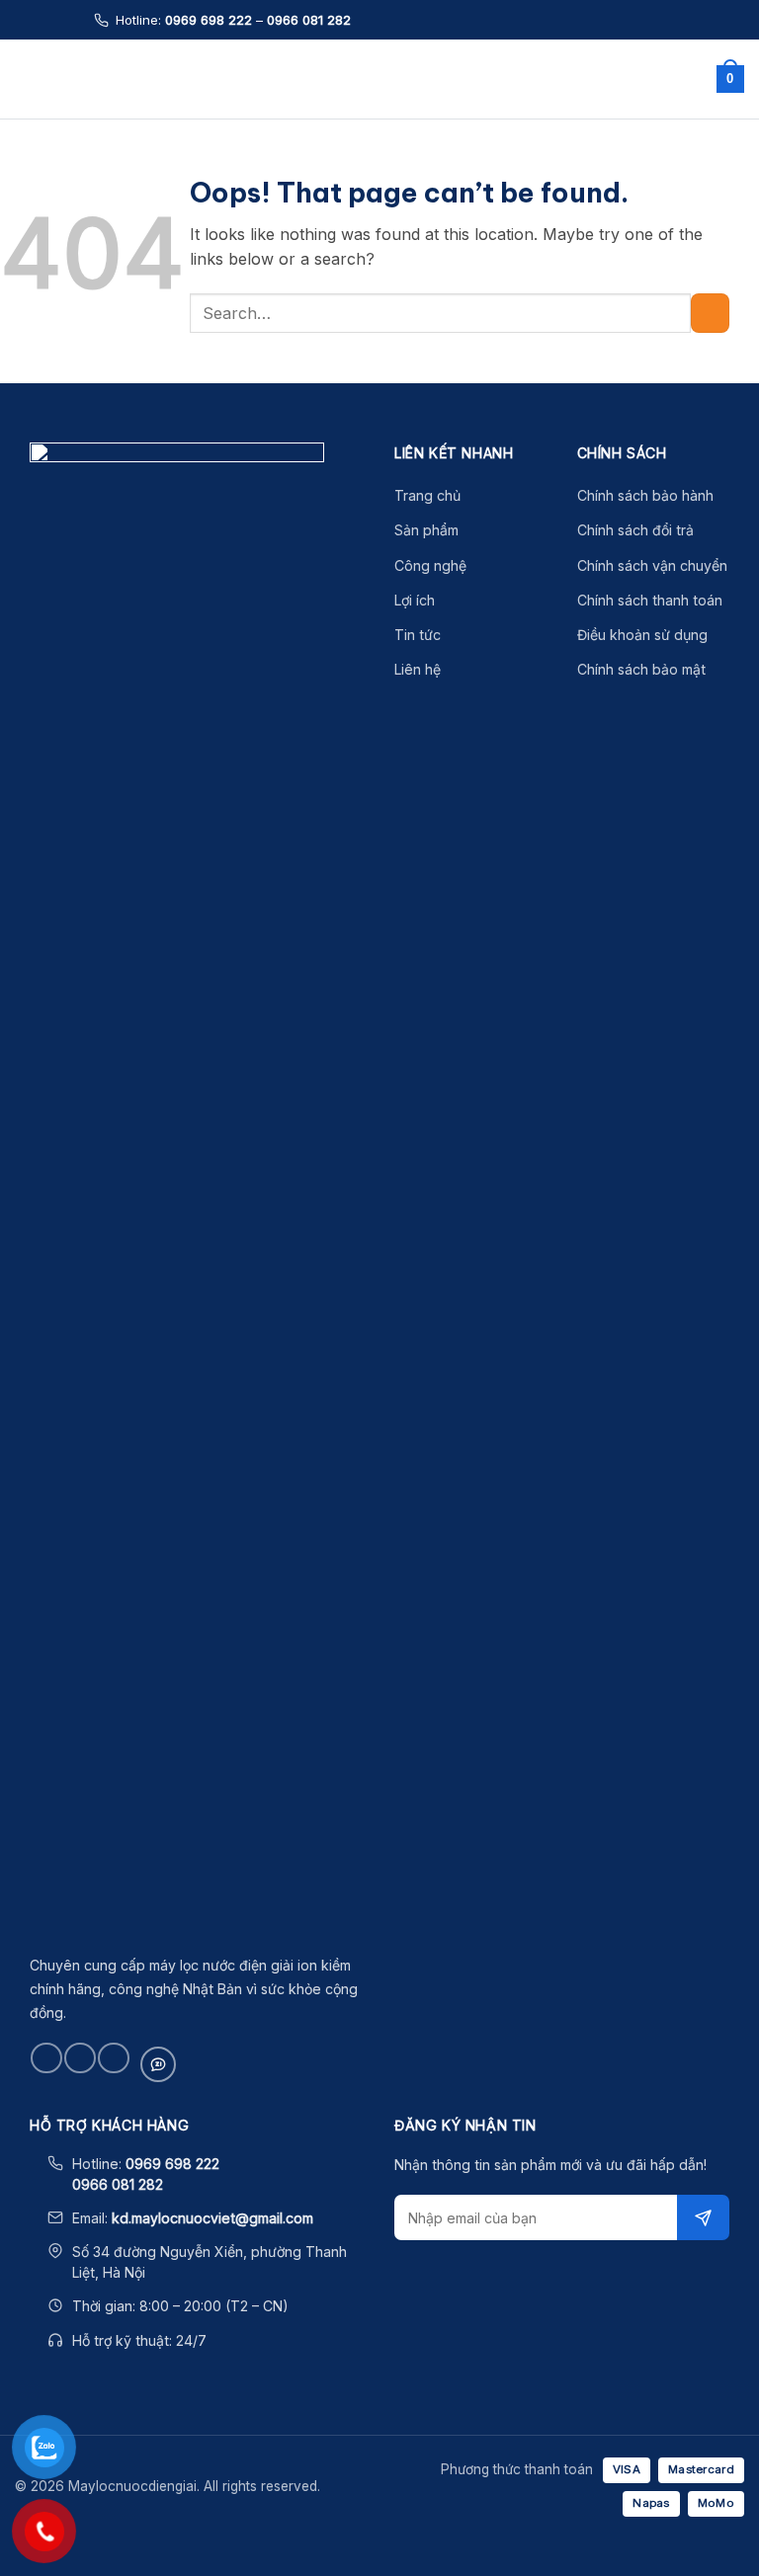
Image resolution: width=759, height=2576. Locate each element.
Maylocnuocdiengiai (374, 79)
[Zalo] (158, 2064)
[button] (27, 79)
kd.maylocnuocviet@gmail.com (212, 2218)
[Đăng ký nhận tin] (703, 2217)
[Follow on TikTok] (80, 2058)
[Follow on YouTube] (113, 2058)
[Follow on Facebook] (46, 2058)
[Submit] (710, 313)
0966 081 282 (309, 20)
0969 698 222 (209, 20)
